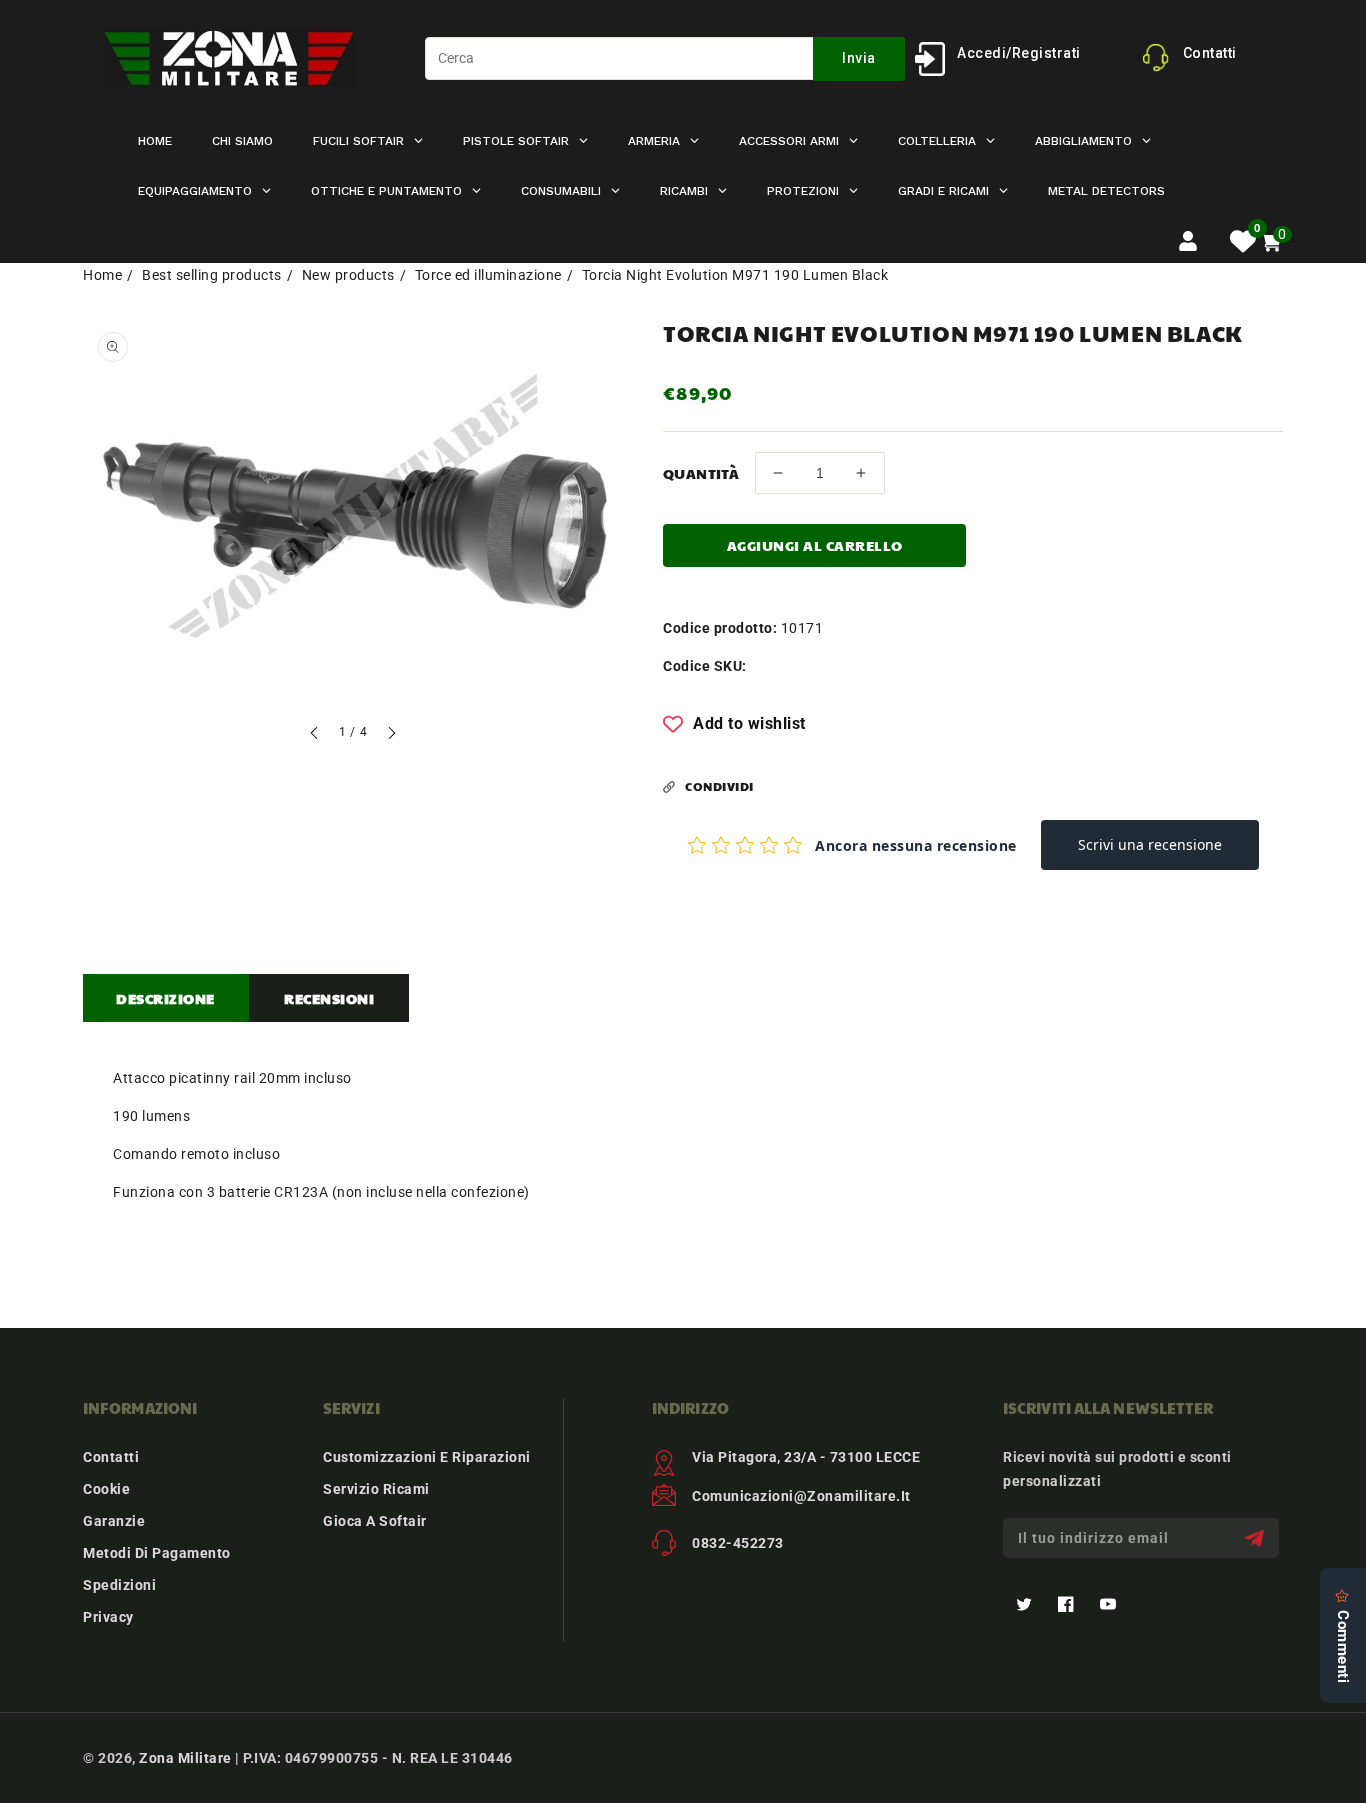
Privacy (108, 1617)
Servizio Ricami (376, 1489)
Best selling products (212, 275)
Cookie (106, 1489)
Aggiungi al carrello (815, 545)
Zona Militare (185, 1758)
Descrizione (165, 998)
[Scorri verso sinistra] (315, 735)
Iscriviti (1256, 1538)
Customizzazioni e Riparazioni (427, 1457)
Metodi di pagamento (157, 1553)
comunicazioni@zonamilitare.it (801, 1496)
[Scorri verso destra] (391, 735)
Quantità (701, 473)
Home (102, 275)
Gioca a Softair (375, 1521)
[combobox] (665, 58)
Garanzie (114, 1521)
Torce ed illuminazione (488, 275)
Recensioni (329, 998)
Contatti (111, 1457)
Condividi (719, 786)
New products (348, 275)
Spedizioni (119, 1585)
